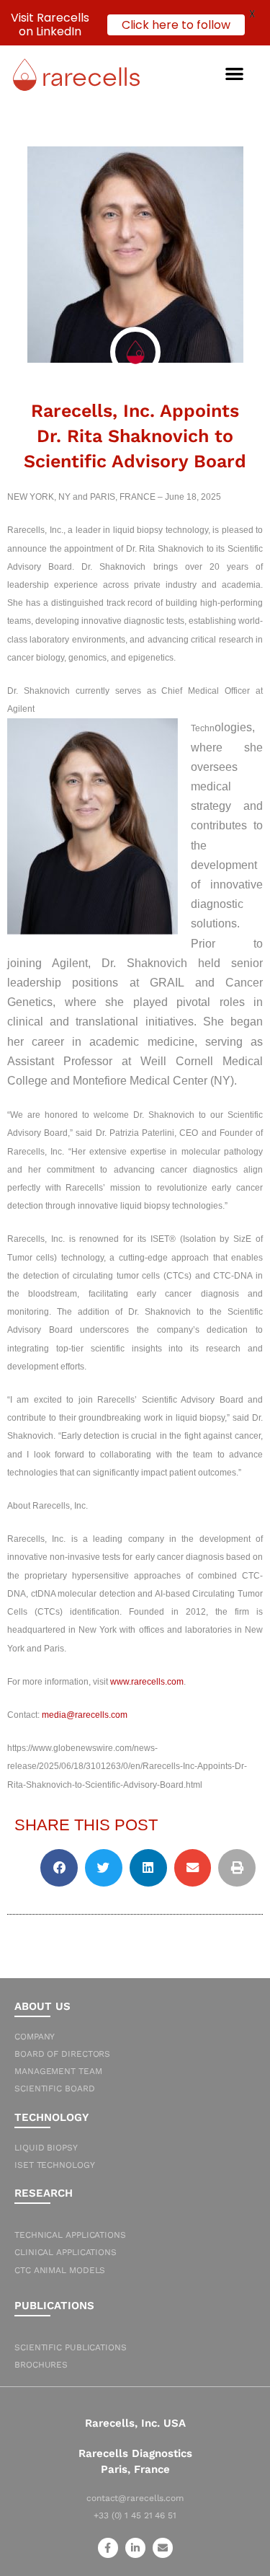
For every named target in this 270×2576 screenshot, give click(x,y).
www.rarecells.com (147, 1682)
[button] (235, 73)
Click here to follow (176, 25)
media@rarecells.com (85, 1715)
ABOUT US (42, 2006)
